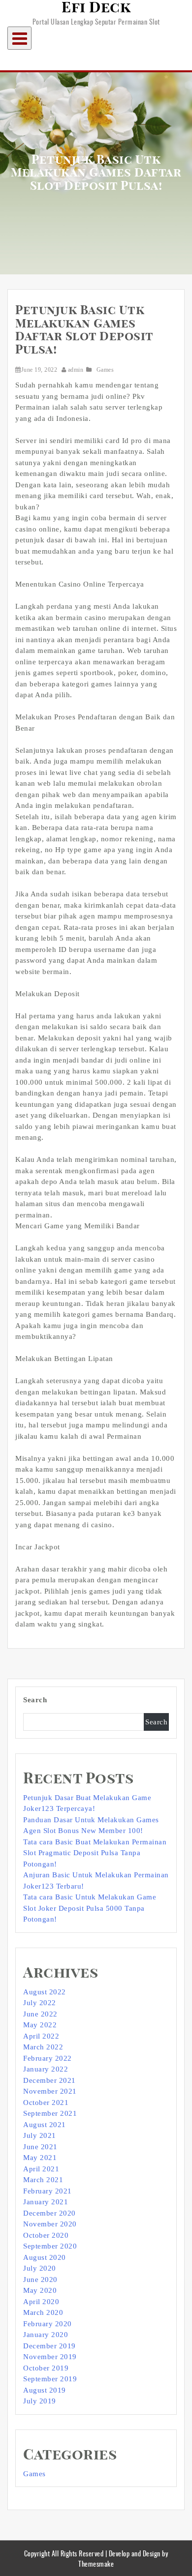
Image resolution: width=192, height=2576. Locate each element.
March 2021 (43, 2180)
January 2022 (46, 2069)
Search (35, 1700)
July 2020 (40, 2268)
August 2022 (45, 1992)
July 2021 (40, 2135)
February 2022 (48, 2058)
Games (105, 370)
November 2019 (50, 2357)
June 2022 (40, 2014)
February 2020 (48, 2324)
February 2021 (48, 2191)
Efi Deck (96, 8)
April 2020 (41, 2302)
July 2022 (40, 2003)
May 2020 (40, 2290)
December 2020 (49, 2213)
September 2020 (50, 2246)
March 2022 (43, 2047)
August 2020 (45, 2257)
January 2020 (46, 2335)
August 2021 (45, 2125)
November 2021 (50, 2091)
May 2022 (40, 2025)
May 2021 (40, 2158)
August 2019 (45, 2390)
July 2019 (40, 2401)
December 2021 (49, 2080)
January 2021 (46, 2202)
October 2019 (46, 2368)
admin (76, 370)
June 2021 (40, 2147)
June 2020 (40, 2280)
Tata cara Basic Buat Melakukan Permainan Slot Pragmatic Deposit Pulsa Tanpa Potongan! (95, 1853)
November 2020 (50, 2224)
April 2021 (41, 2169)
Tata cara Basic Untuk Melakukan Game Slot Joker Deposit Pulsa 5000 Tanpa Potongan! (90, 1908)
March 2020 (43, 2312)
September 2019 (50, 2379)
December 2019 (49, 2346)
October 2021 (46, 2102)
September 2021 (50, 2113)
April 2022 (41, 2036)
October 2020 (46, 2235)
